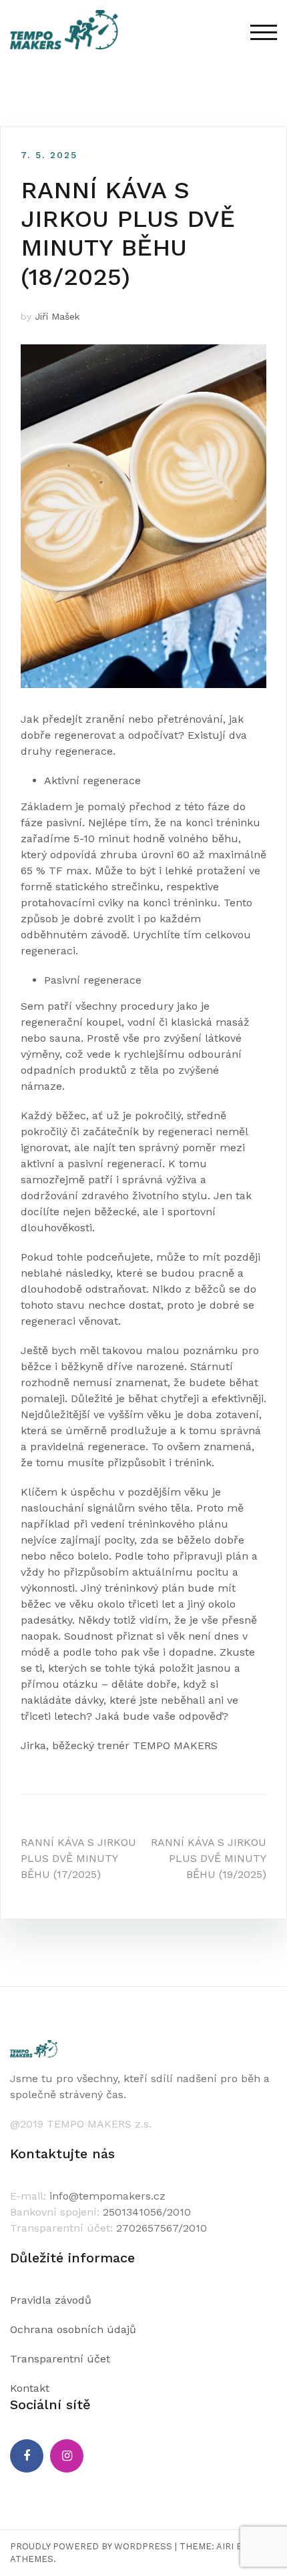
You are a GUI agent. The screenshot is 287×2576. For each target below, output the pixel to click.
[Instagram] (67, 2456)
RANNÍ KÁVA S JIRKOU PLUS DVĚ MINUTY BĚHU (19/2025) (209, 1858)
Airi (225, 2546)
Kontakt (30, 2388)
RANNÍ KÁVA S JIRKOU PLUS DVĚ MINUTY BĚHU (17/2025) (78, 1858)
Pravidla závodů (51, 2300)
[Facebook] (27, 2456)
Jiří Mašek (57, 316)
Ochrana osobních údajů (73, 2329)
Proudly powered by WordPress (91, 2546)
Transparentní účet (60, 2359)
